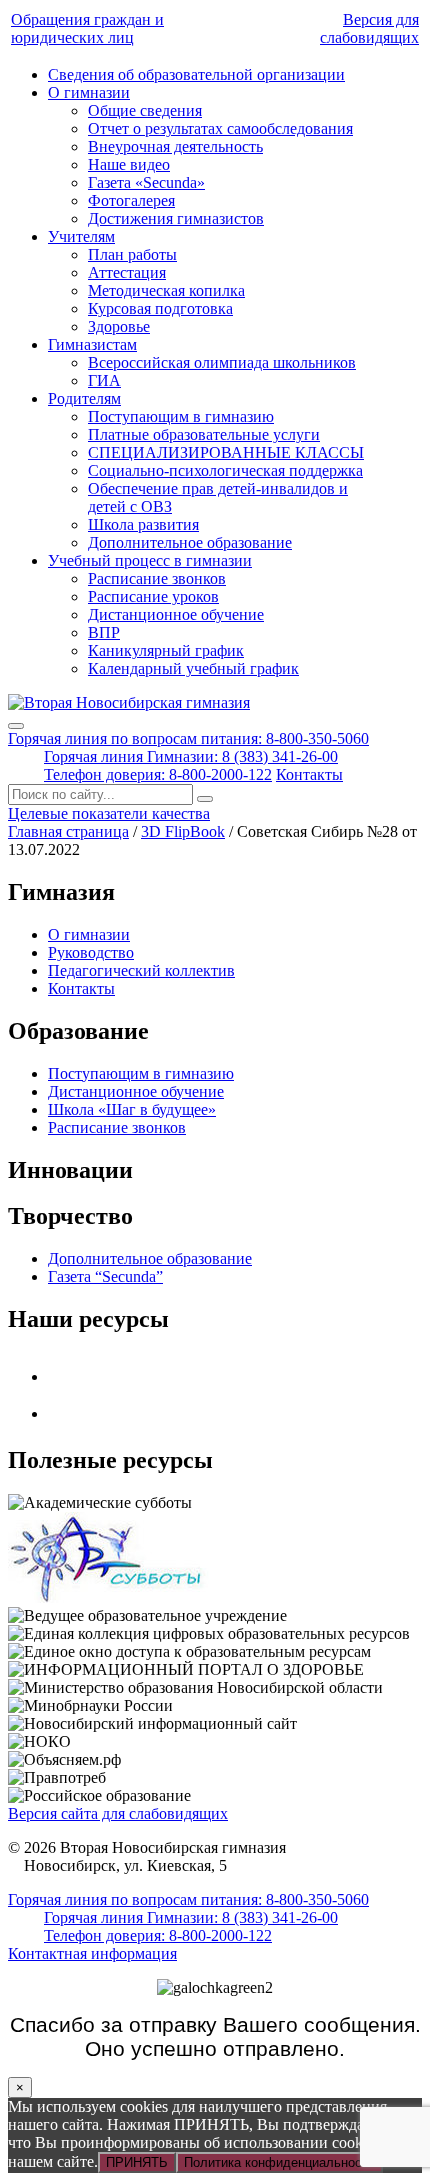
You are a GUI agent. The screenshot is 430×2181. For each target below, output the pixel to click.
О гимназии (89, 92)
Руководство (91, 952)
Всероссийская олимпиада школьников (222, 362)
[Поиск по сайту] (205, 799)
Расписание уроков (153, 596)
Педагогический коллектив (141, 970)
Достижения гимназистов (176, 218)
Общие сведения (145, 110)
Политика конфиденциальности (279, 2162)
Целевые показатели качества (109, 813)
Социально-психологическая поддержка (225, 470)
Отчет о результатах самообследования (220, 128)
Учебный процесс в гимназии (150, 560)
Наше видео (129, 164)
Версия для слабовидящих (369, 28)
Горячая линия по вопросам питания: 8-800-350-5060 (188, 738)
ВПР (104, 632)
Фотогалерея (131, 200)
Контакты (309, 774)
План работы (132, 254)
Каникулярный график (166, 650)
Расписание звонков (157, 578)
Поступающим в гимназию (181, 416)
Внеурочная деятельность (175, 146)
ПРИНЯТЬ (137, 2162)
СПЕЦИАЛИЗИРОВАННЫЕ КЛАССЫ (226, 452)
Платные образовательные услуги (204, 434)
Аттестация (127, 272)
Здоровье (119, 326)
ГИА (104, 380)
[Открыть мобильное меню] (16, 726)
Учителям (81, 236)
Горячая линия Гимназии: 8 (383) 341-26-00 (191, 756)
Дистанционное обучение (176, 614)
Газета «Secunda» (146, 182)
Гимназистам (92, 344)
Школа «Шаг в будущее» (132, 1109)
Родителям (84, 398)
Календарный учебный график (193, 668)
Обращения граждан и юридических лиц (87, 28)
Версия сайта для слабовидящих (118, 1813)
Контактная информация (92, 1953)
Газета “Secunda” (105, 1276)
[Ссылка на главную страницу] (129, 702)
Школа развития (143, 524)
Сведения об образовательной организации (196, 74)
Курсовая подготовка (160, 308)
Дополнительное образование (190, 542)
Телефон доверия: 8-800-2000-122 (158, 774)
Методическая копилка (166, 290)
